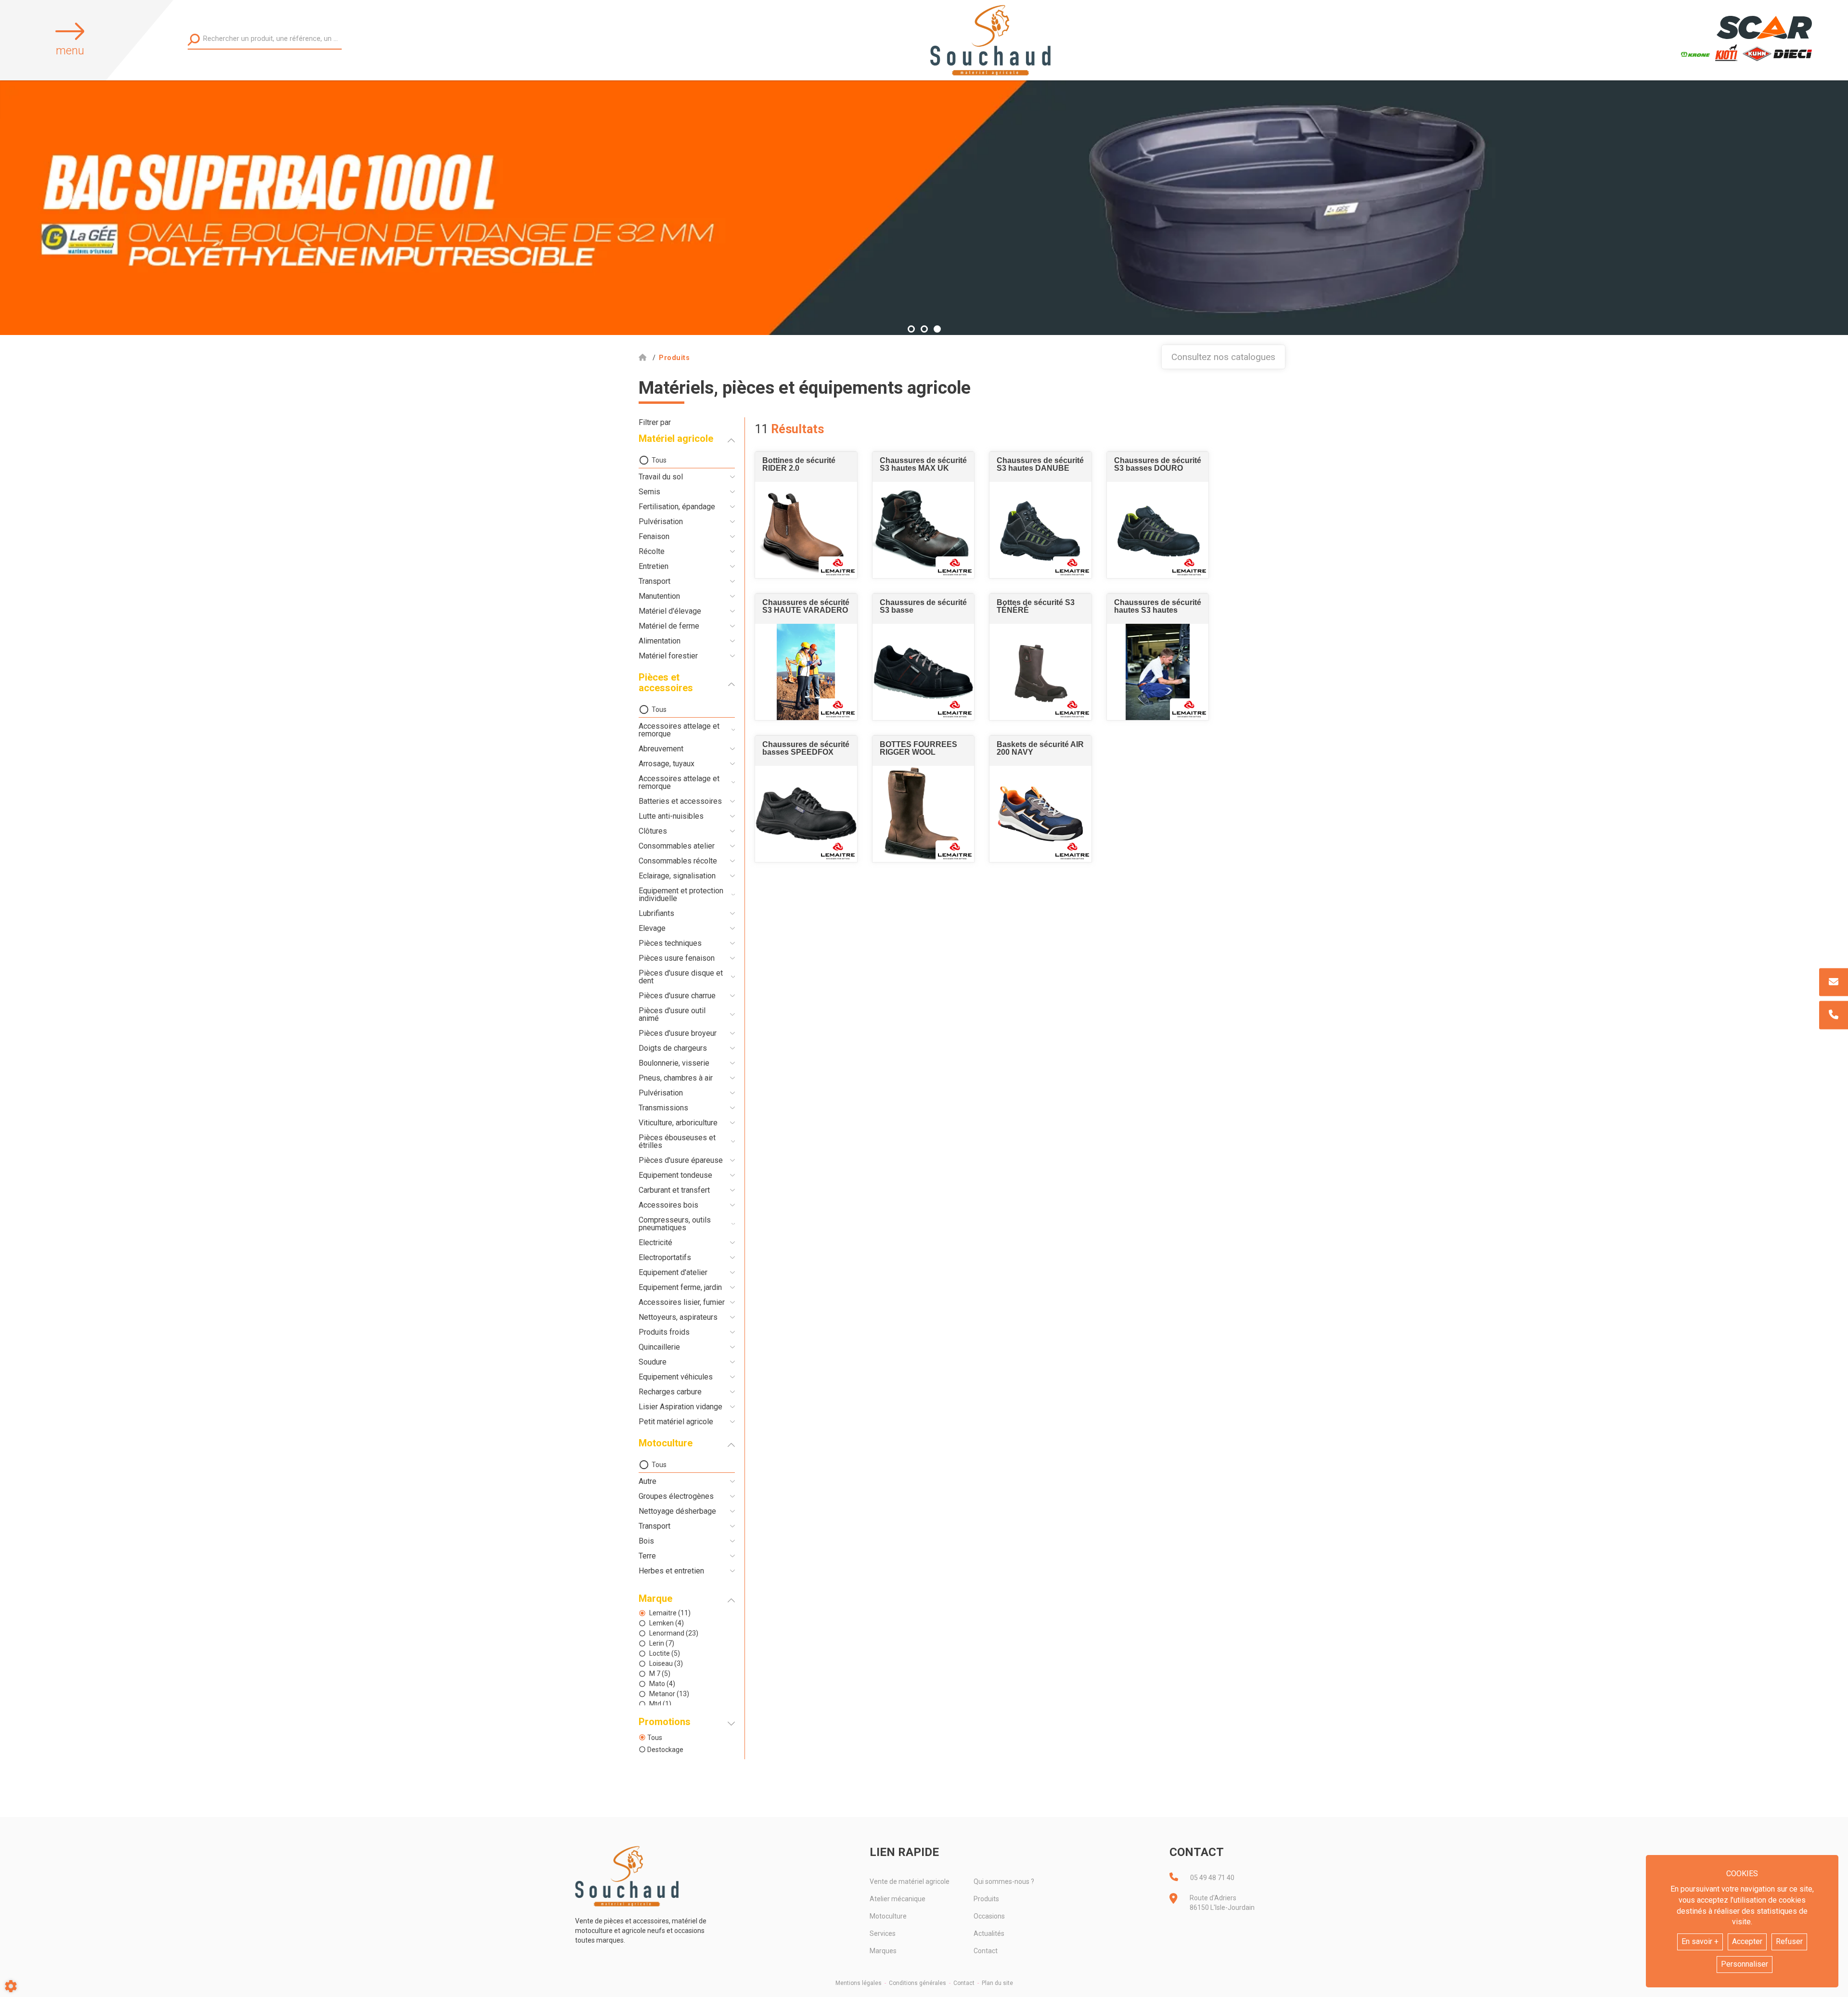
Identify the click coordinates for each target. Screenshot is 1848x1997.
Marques (883, 1951)
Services (883, 1933)
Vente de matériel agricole (910, 1881)
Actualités (989, 1933)
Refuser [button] (1789, 1941)
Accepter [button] (1747, 1941)
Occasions (989, 1916)
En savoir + (1700, 1941)
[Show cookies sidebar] (11, 1986)
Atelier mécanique (898, 1899)
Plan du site (997, 1983)
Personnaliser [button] (1745, 1964)
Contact (986, 1951)
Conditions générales (918, 1983)
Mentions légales (859, 1983)
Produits (986, 1899)
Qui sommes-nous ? (1004, 1881)
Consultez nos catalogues (1223, 357)
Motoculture (888, 1916)
